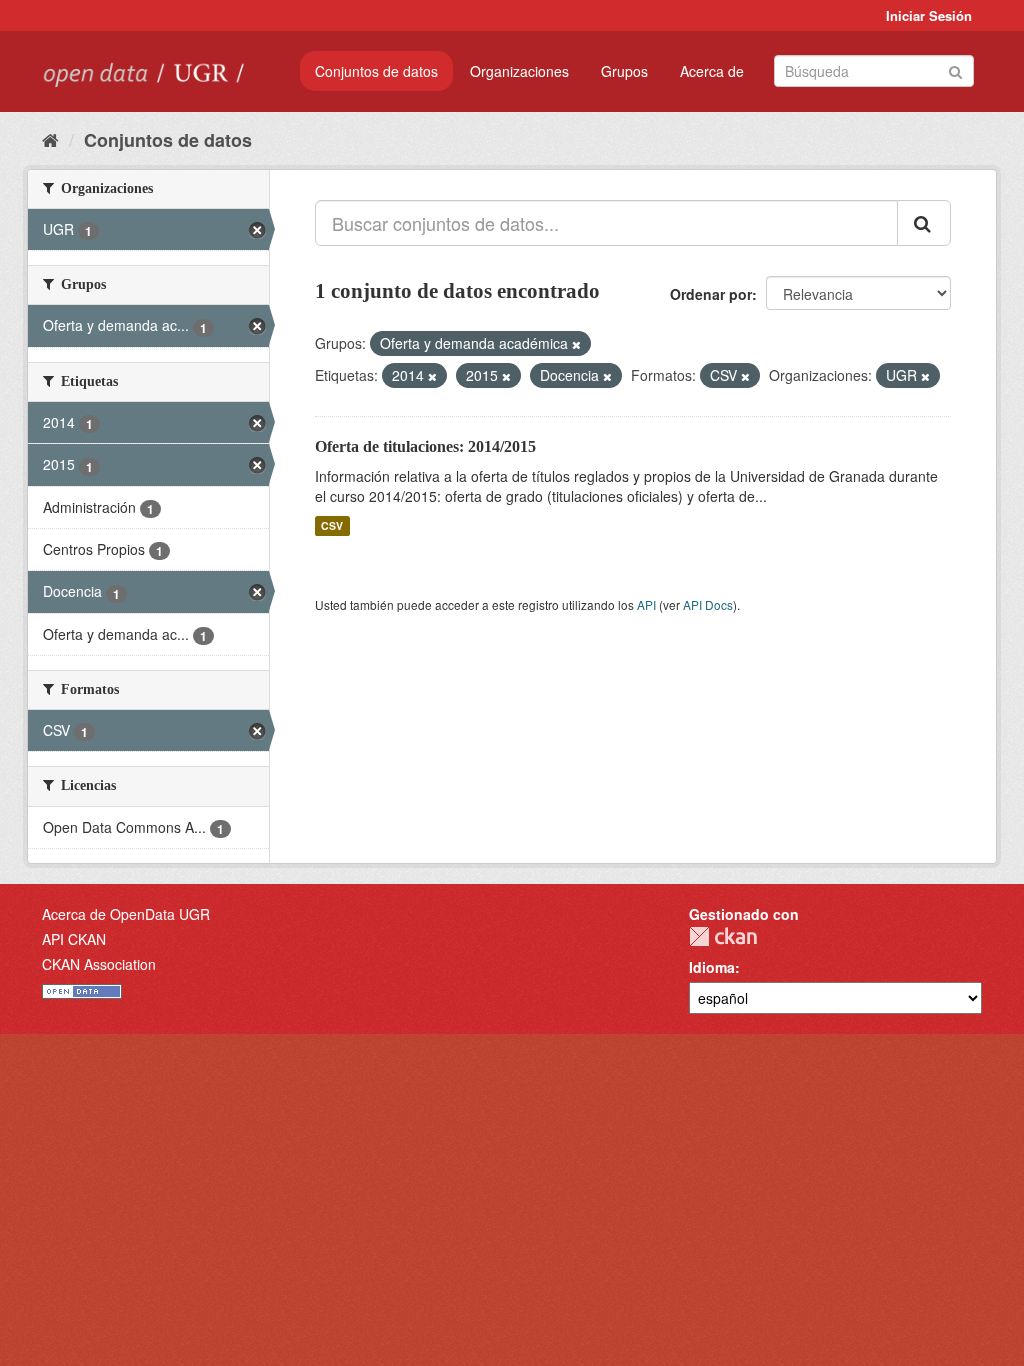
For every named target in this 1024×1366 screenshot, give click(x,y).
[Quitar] (576, 344)
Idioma (712, 967)
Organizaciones (519, 71)
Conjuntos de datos (376, 71)
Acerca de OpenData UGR (126, 914)
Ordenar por (711, 294)
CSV (332, 525)
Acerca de (712, 71)
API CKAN (74, 939)
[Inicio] (50, 139)
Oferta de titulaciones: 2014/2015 (425, 446)
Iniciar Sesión (929, 15)
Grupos (624, 71)
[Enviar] (955, 69)
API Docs (708, 604)
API (646, 604)
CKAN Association (99, 964)
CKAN (723, 936)
